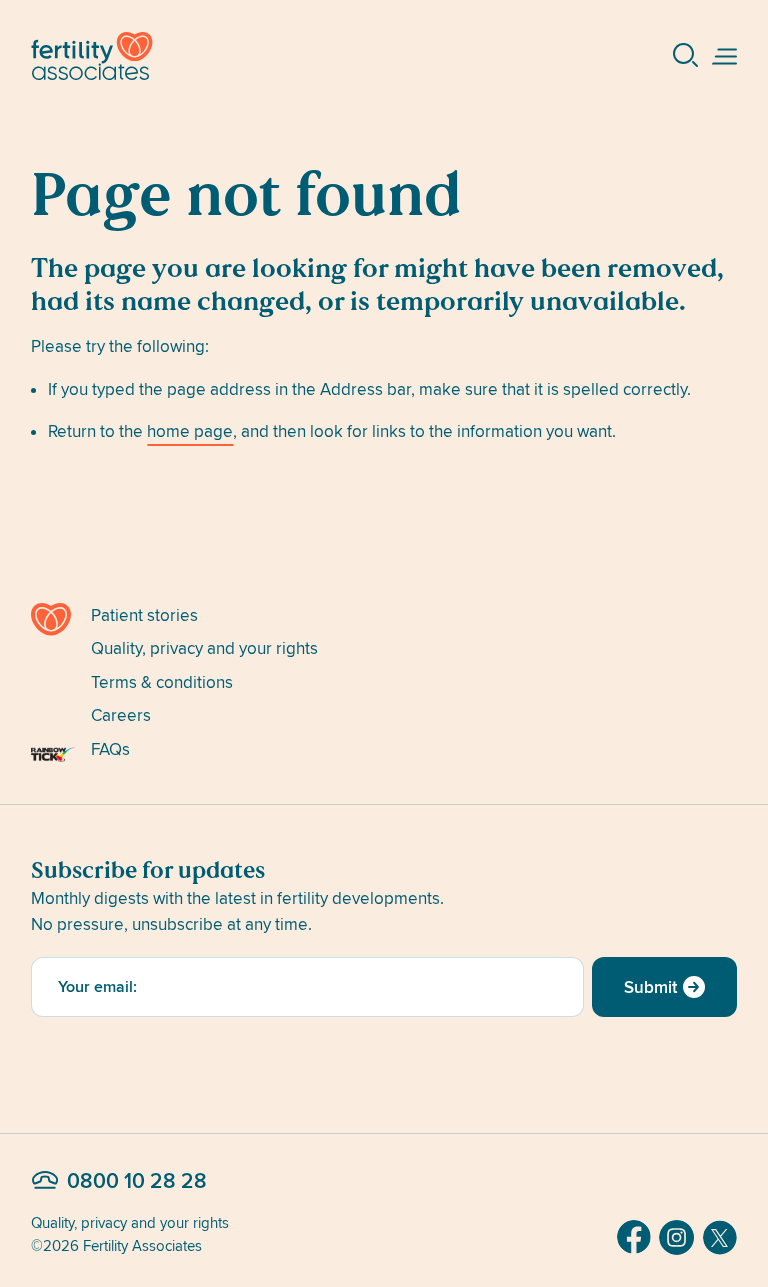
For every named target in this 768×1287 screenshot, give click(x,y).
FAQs (110, 749)
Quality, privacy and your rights (204, 648)
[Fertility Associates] (53, 619)
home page (190, 431)
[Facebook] (634, 1237)
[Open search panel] (686, 56)
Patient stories (144, 615)
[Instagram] (677, 1237)
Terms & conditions (162, 682)
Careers (121, 715)
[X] (720, 1237)
